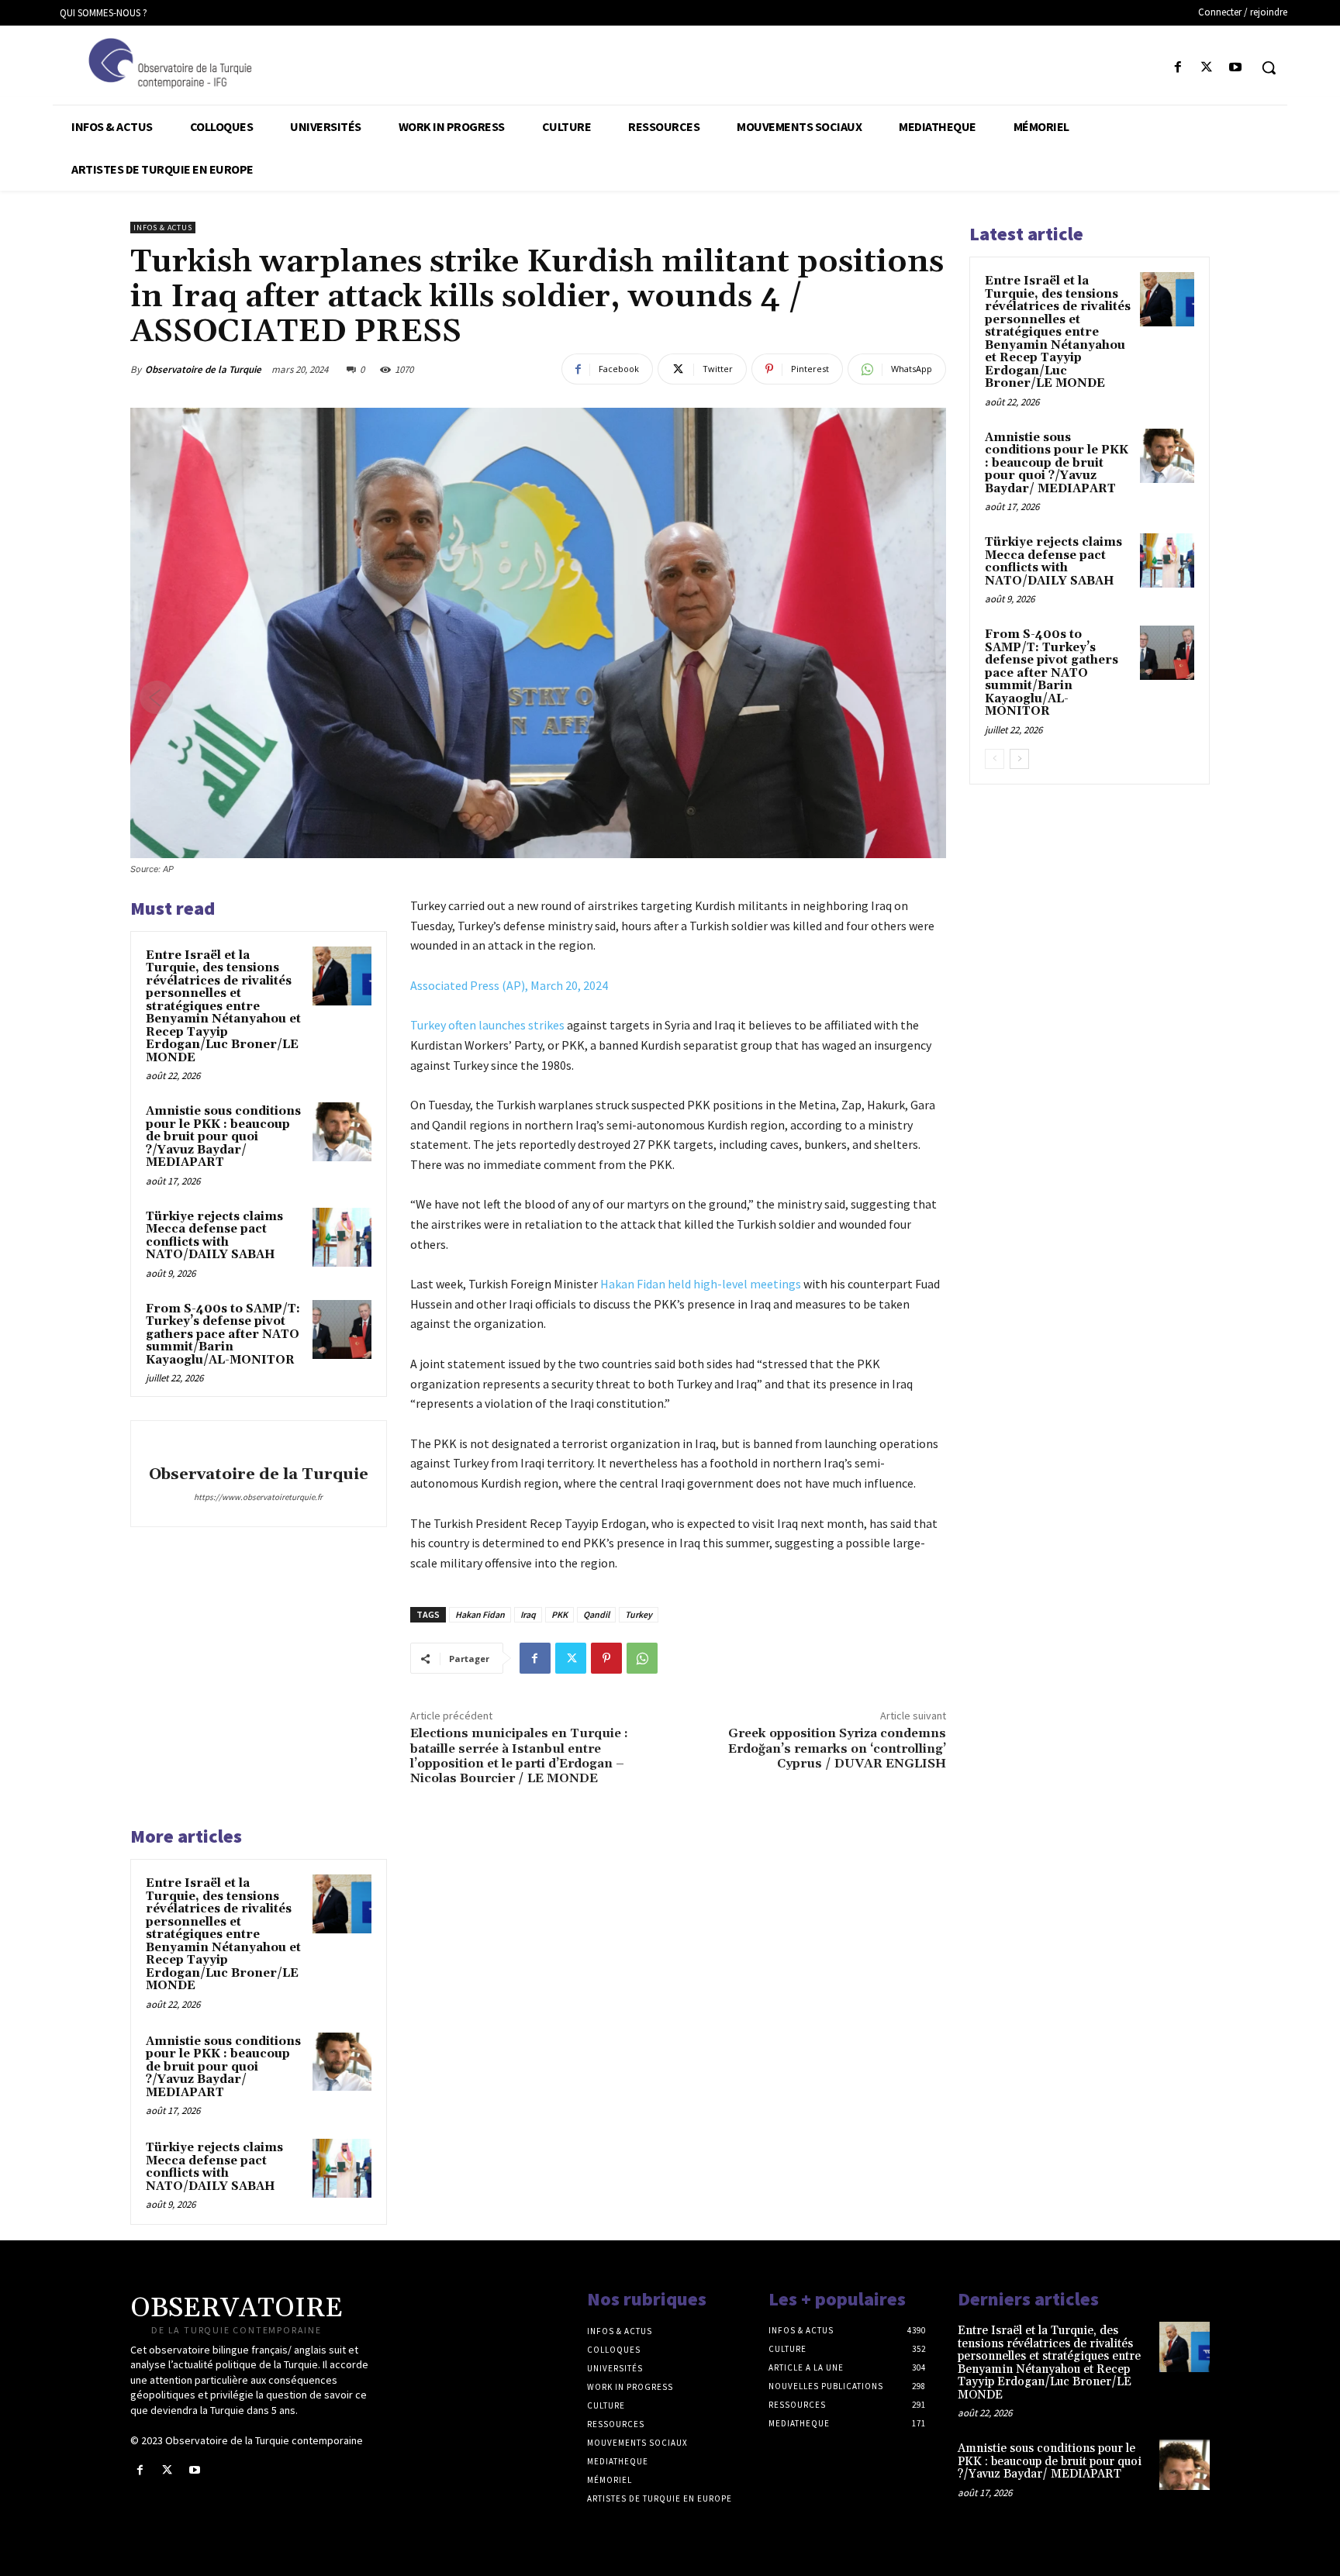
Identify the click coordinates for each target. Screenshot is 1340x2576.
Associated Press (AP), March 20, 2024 (509, 985)
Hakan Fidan (480, 1614)
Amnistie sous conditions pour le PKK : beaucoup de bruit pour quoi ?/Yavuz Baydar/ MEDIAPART (223, 1137)
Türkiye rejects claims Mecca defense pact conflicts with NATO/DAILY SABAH (214, 1236)
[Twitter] (1207, 68)
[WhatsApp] (642, 1658)
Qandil (596, 1614)
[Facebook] (1178, 68)
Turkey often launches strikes (487, 1025)
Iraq (528, 1614)
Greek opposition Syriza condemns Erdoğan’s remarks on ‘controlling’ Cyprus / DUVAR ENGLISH (837, 1748)
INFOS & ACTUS (163, 228)
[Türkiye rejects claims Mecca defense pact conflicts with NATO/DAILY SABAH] (342, 1237)
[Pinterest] (606, 1658)
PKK (559, 1614)
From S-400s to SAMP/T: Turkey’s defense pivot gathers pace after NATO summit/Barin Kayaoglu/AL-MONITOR (223, 1335)
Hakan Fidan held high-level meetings (701, 1284)
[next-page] (1019, 759)
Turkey (639, 1614)
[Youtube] (1236, 68)
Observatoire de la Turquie (203, 369)
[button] (1269, 67)
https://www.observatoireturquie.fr (258, 1497)
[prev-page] (995, 759)
